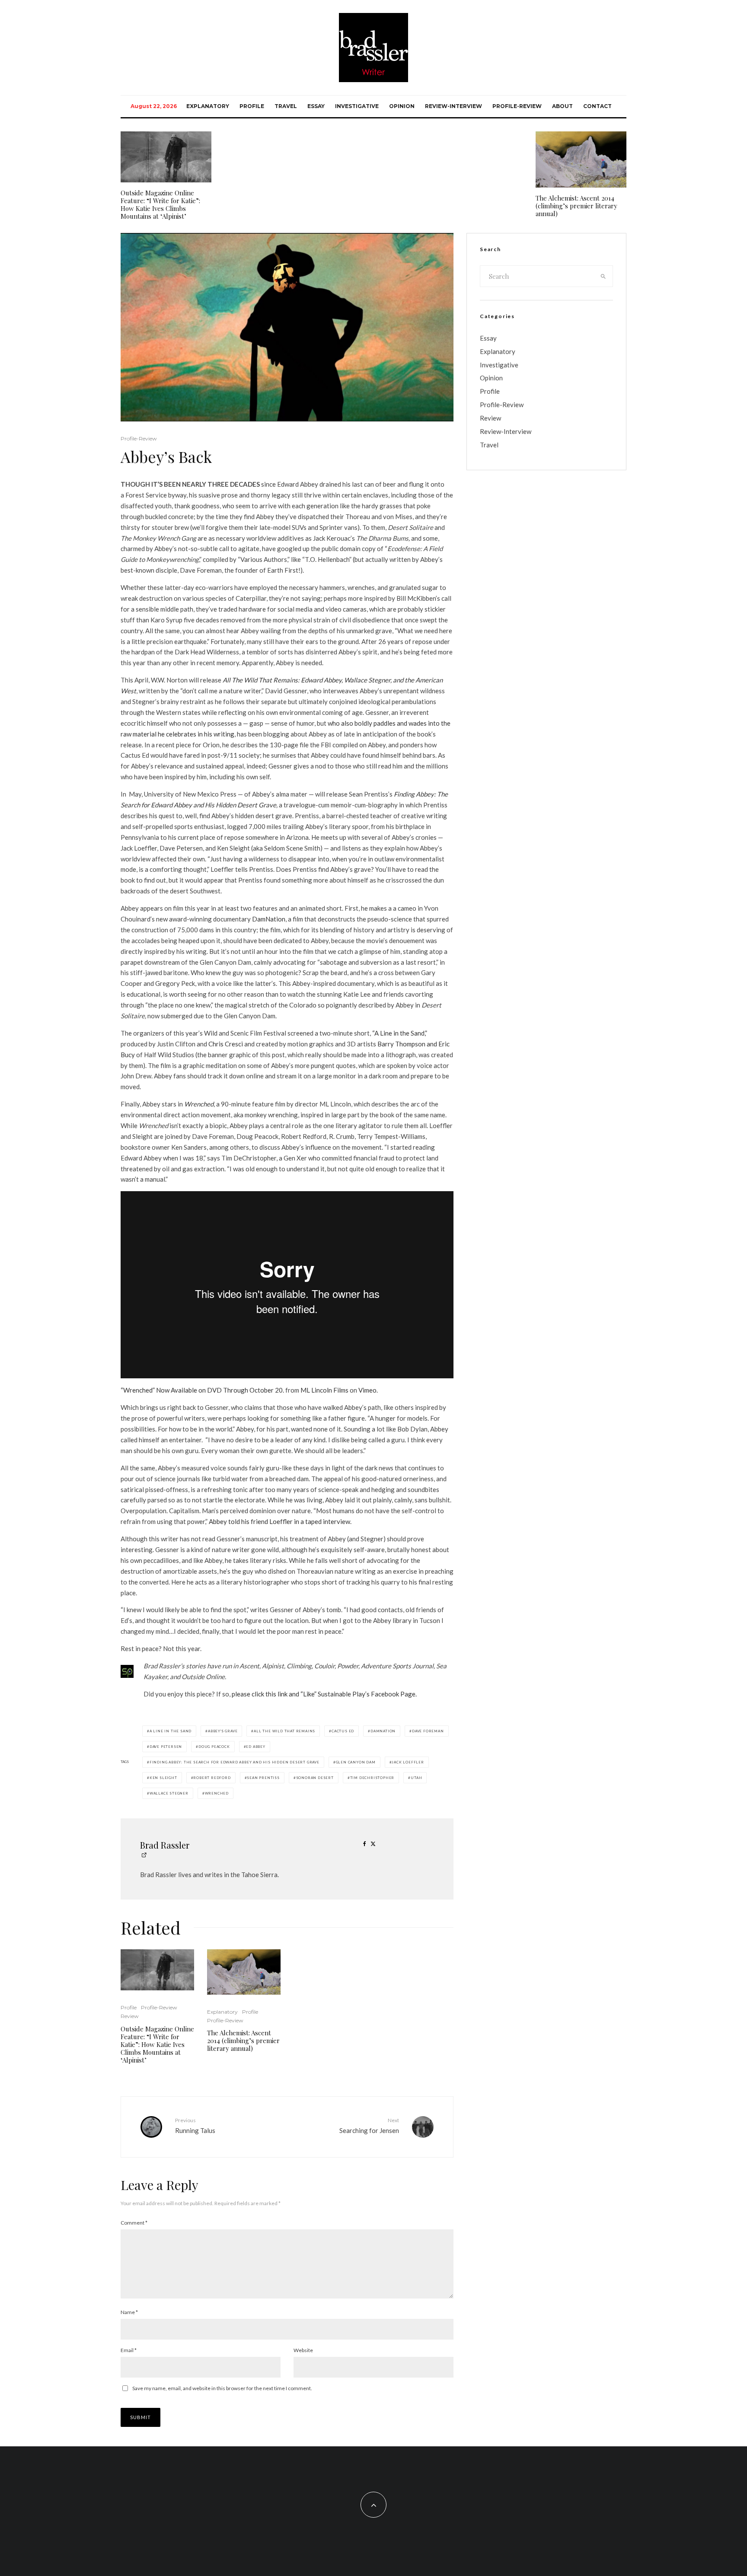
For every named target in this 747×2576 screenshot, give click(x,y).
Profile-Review (517, 106)
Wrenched (217, 1793)
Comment (134, 2223)
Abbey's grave (223, 1731)
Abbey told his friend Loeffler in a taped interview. (280, 1521)
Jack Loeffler (408, 1762)
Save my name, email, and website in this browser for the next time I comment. (222, 2388)
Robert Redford (212, 1778)
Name (129, 2312)
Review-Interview (453, 106)
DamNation (269, 919)
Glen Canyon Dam (356, 1762)
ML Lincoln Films (324, 1390)
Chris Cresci (226, 1044)
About (562, 106)
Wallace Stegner (169, 1793)
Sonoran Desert (315, 1778)
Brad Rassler (165, 1845)
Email (129, 2350)
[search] (603, 276)
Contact (597, 106)
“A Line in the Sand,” (400, 1033)
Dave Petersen (166, 1747)
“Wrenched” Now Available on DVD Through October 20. (202, 1390)
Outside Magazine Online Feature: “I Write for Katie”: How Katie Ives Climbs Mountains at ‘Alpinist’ (160, 204)
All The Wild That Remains (284, 1731)
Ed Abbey (255, 1747)
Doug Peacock (214, 1747)
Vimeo (367, 1390)
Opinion (402, 106)
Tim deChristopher (372, 1778)
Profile (252, 106)
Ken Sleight (163, 1778)
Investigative (357, 106)
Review (130, 2016)
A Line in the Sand (171, 1731)
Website (303, 2350)
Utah (416, 1778)
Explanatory (208, 106)
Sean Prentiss (263, 1778)
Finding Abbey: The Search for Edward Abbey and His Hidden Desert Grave (235, 1762)
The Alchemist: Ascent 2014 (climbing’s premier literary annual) (576, 206)
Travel (286, 106)
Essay (316, 106)
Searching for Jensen (369, 2125)
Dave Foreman (428, 1731)
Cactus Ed (343, 1731)
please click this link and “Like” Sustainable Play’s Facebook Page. (324, 1694)
